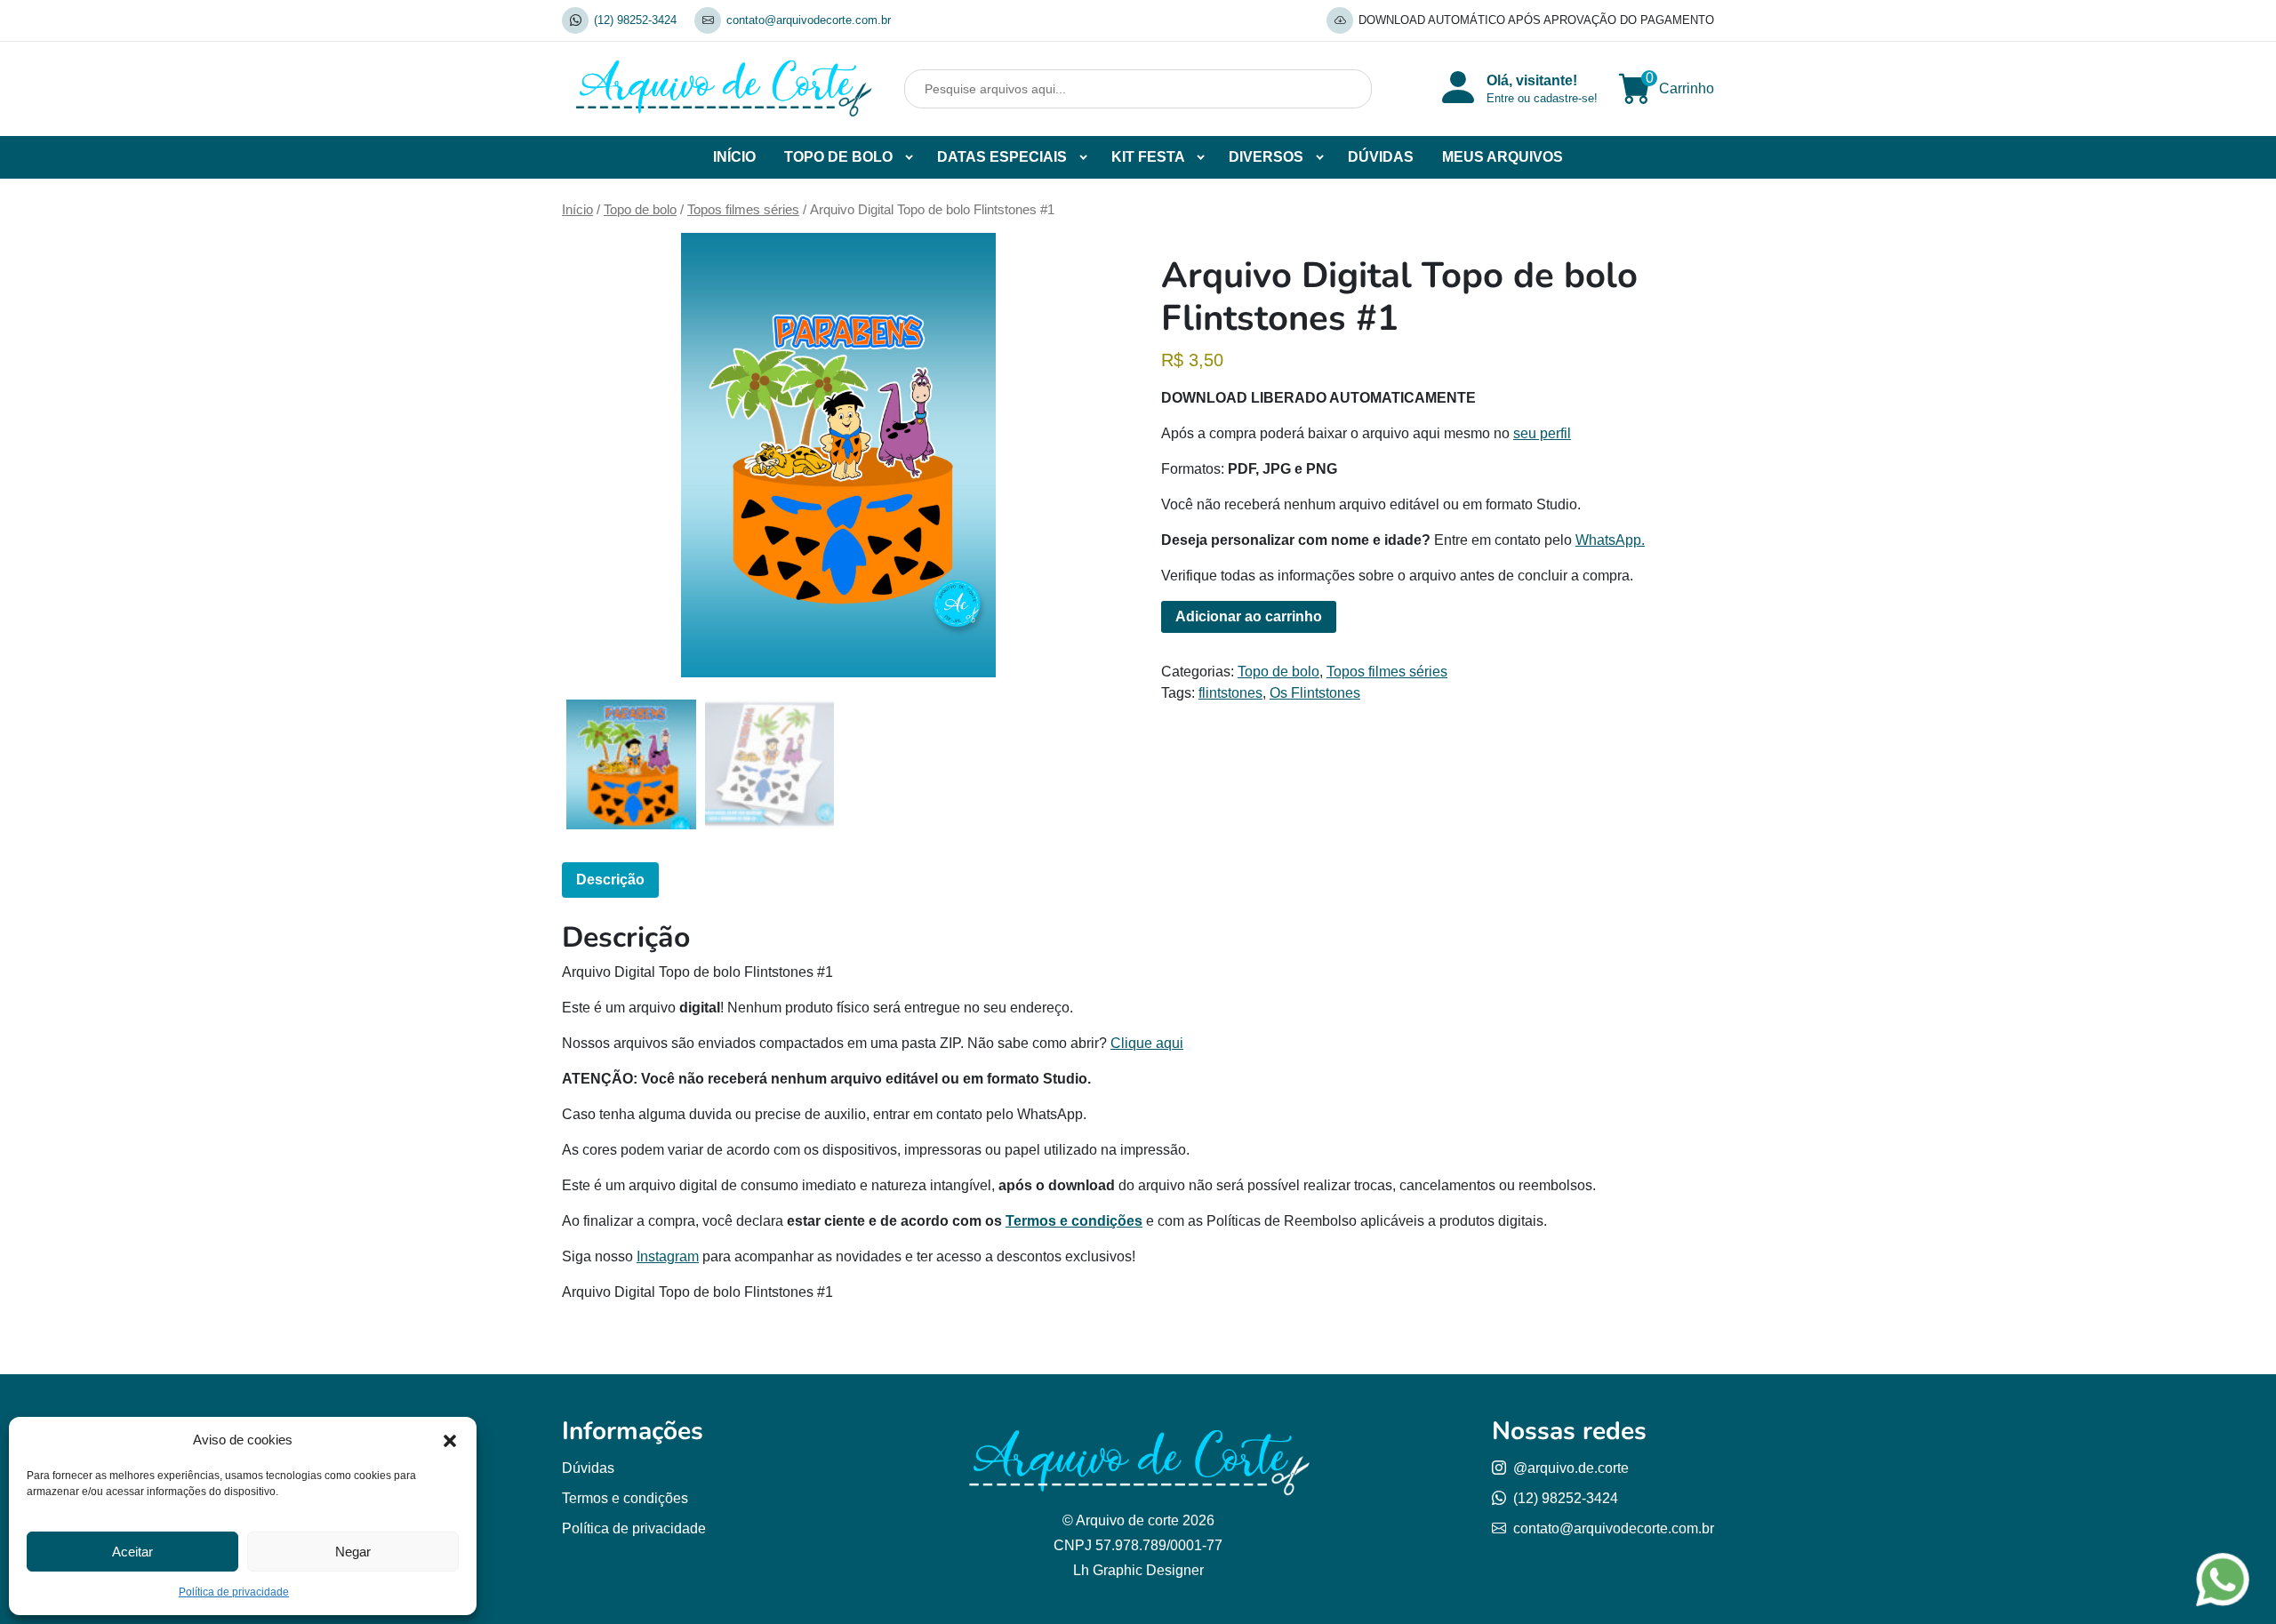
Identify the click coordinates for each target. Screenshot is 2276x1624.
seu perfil (1542, 433)
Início (577, 210)
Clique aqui (1147, 1043)
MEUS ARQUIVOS (1503, 157)
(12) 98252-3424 (635, 20)
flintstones (1230, 693)
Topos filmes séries (743, 210)
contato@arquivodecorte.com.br (809, 20)
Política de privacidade (234, 1592)
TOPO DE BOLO (838, 157)
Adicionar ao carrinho (1249, 616)
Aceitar (132, 1552)
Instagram (668, 1256)
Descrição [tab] (610, 880)
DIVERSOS (1266, 157)
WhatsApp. (1610, 540)
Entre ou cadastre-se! (1542, 98)
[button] (450, 1440)
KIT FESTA (1148, 157)
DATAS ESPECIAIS (1002, 157)
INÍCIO (734, 157)
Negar (353, 1552)
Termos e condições (1074, 1221)
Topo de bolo (640, 210)
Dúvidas (588, 1468)
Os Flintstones (1315, 693)
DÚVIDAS (1381, 157)
